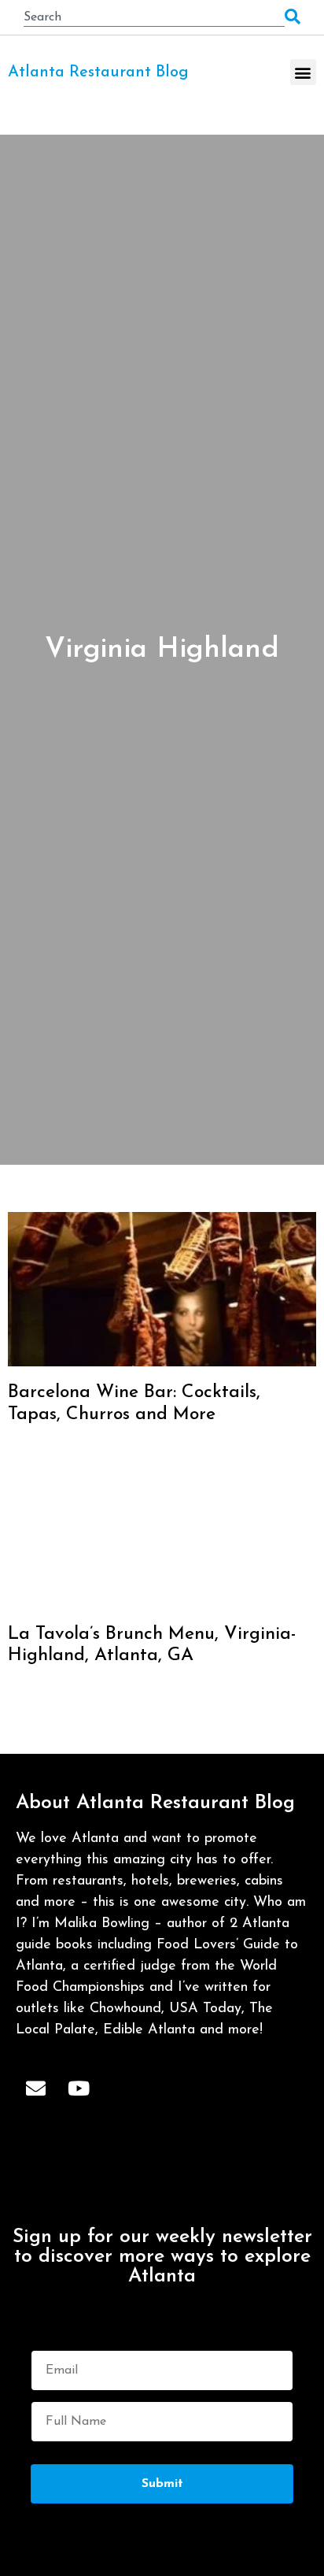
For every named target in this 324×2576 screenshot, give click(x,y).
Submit (162, 2484)
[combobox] (154, 17)
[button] (303, 72)
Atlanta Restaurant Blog (98, 72)
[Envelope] (35, 2088)
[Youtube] (79, 2088)
